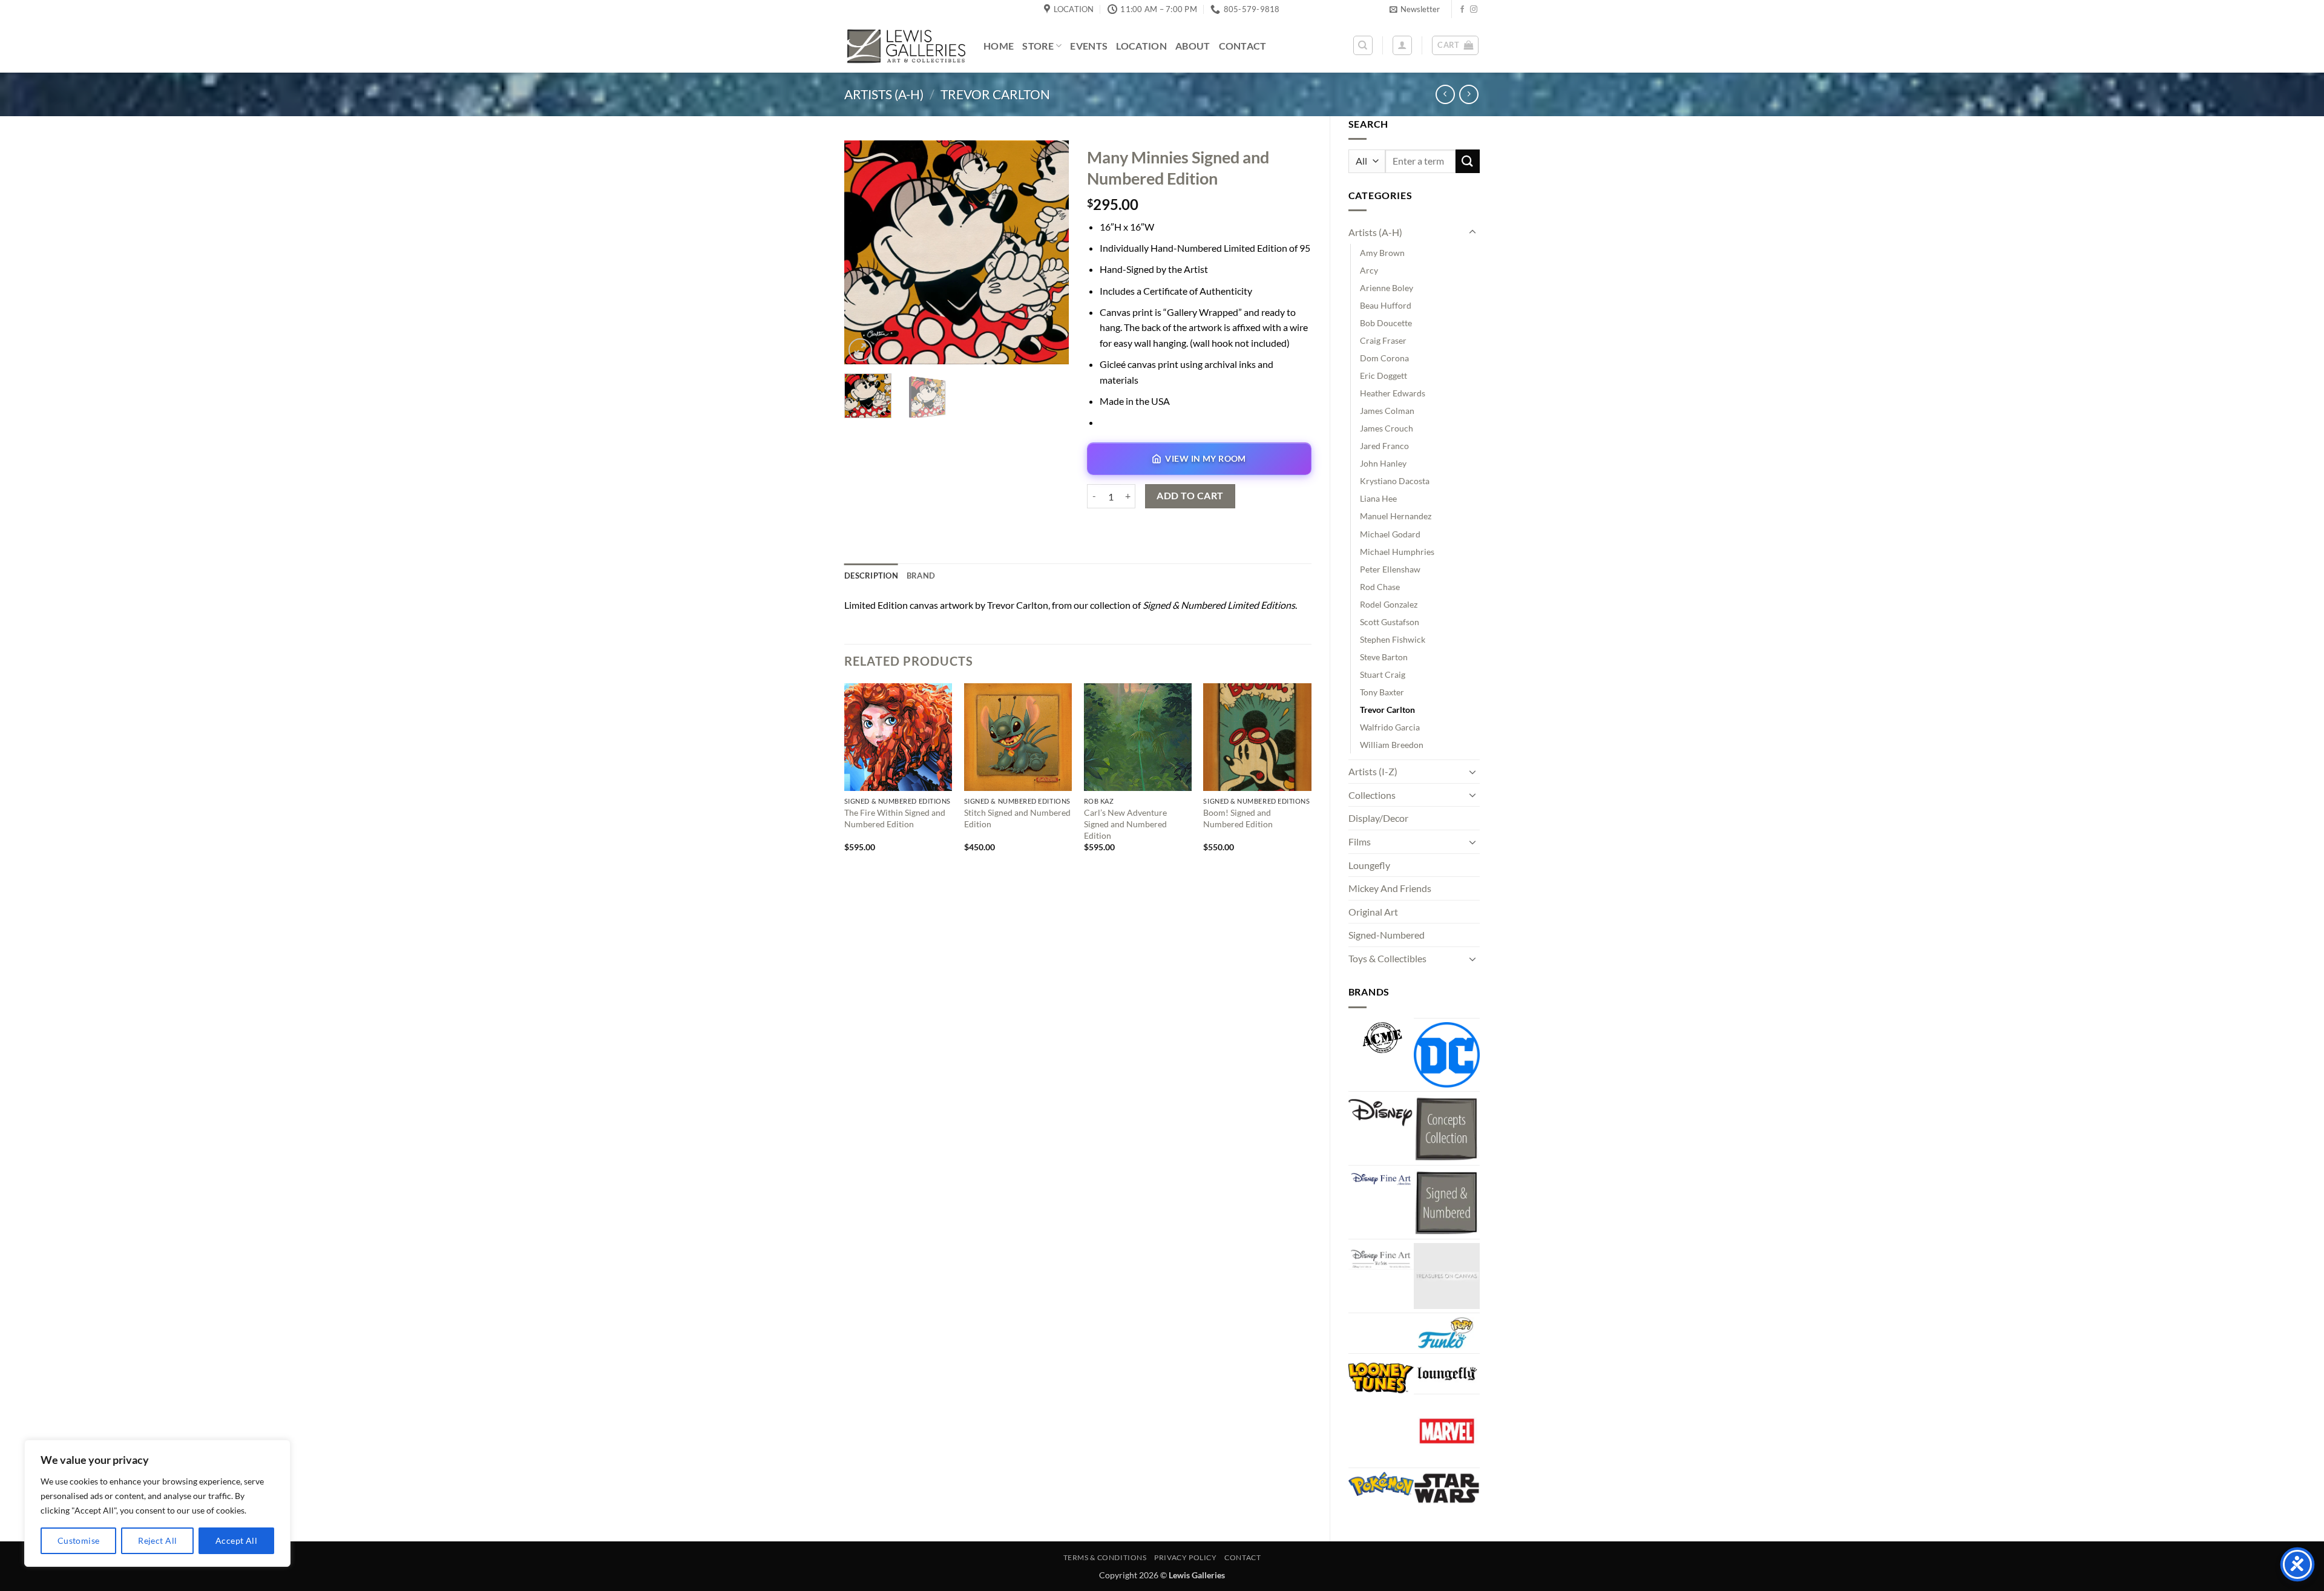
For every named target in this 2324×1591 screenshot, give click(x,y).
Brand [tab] (921, 576)
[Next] (1049, 252)
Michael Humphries (1397, 552)
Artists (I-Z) (1373, 771)
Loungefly (1369, 865)
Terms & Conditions (1105, 1557)
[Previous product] (1469, 94)
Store (1038, 46)
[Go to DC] (1447, 1055)
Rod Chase (1380, 587)
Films (1360, 841)
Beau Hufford (1386, 305)
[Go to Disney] (1381, 1112)
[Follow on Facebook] (1462, 10)
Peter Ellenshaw (1390, 569)
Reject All (157, 1540)
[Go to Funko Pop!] (1447, 1333)
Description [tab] (871, 576)
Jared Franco (1384, 446)
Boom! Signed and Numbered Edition (1238, 818)
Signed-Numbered (1387, 935)
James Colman (1387, 411)
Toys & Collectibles (1387, 958)
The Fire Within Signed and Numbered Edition (895, 818)
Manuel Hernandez (1396, 516)
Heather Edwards (1393, 393)
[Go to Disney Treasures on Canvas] (1447, 1276)
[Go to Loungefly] (1447, 1374)
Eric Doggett (1384, 376)
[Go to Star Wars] (1447, 1488)
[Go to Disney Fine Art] (1381, 1178)
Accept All (236, 1540)
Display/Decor (1378, 818)
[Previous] (864, 252)
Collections (1372, 795)
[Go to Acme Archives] (1381, 1038)
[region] (157, 1503)
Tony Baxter (1382, 692)
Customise (79, 1540)
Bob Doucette (1386, 323)
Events (1089, 46)
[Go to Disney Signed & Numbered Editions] (1447, 1202)
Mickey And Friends (1390, 888)
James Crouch (1387, 428)
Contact (1243, 46)
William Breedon (1392, 745)
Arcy (1369, 270)
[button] (1415, 9)
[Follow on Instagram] (1474, 10)
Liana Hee (1378, 498)
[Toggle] (1472, 232)
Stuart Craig (1383, 674)
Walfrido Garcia (1390, 727)
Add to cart (1190, 496)
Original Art (1373, 912)
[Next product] (1445, 94)
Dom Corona (1384, 358)
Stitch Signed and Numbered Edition (1017, 818)
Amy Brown (1382, 253)
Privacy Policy (1186, 1557)
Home (999, 46)
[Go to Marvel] (1447, 1431)
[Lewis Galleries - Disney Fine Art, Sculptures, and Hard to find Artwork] (905, 46)
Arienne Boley (1387, 288)
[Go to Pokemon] (1381, 1484)
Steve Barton (1384, 657)
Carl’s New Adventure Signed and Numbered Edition (1125, 824)
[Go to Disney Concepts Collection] (1447, 1128)
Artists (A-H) (884, 94)
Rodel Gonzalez (1389, 604)
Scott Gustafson (1390, 622)
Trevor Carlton (995, 94)
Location (1141, 46)
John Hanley (1383, 463)
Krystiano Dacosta (1395, 481)
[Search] (1363, 45)
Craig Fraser (1383, 340)
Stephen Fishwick (1393, 639)
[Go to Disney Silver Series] (1381, 1256)
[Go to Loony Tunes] (1381, 1376)
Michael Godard (1390, 534)
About (1193, 46)
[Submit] (1468, 161)
